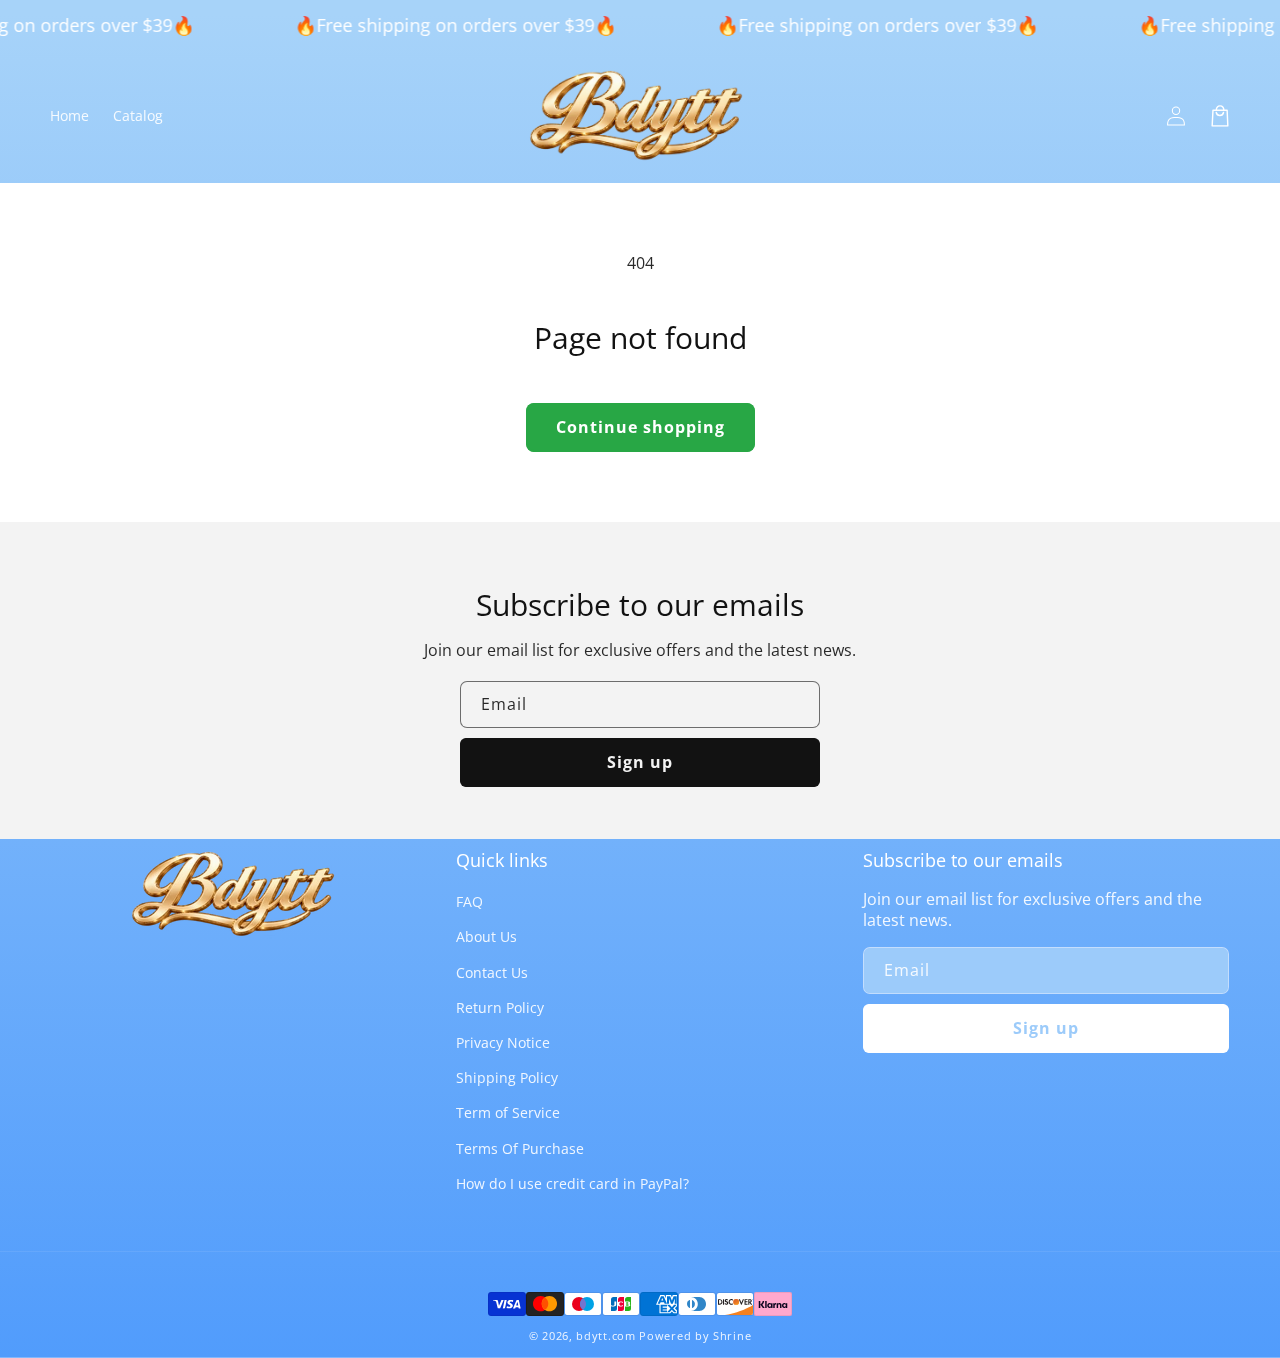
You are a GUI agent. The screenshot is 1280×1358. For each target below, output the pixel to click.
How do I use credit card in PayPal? (572, 1183)
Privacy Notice (503, 1042)
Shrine (732, 1335)
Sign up (640, 762)
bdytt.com (605, 1335)
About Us (486, 936)
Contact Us (492, 972)
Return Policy (500, 1007)
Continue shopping (640, 427)
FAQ (469, 901)
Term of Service (508, 1112)
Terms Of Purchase (520, 1148)
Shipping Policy (507, 1077)
